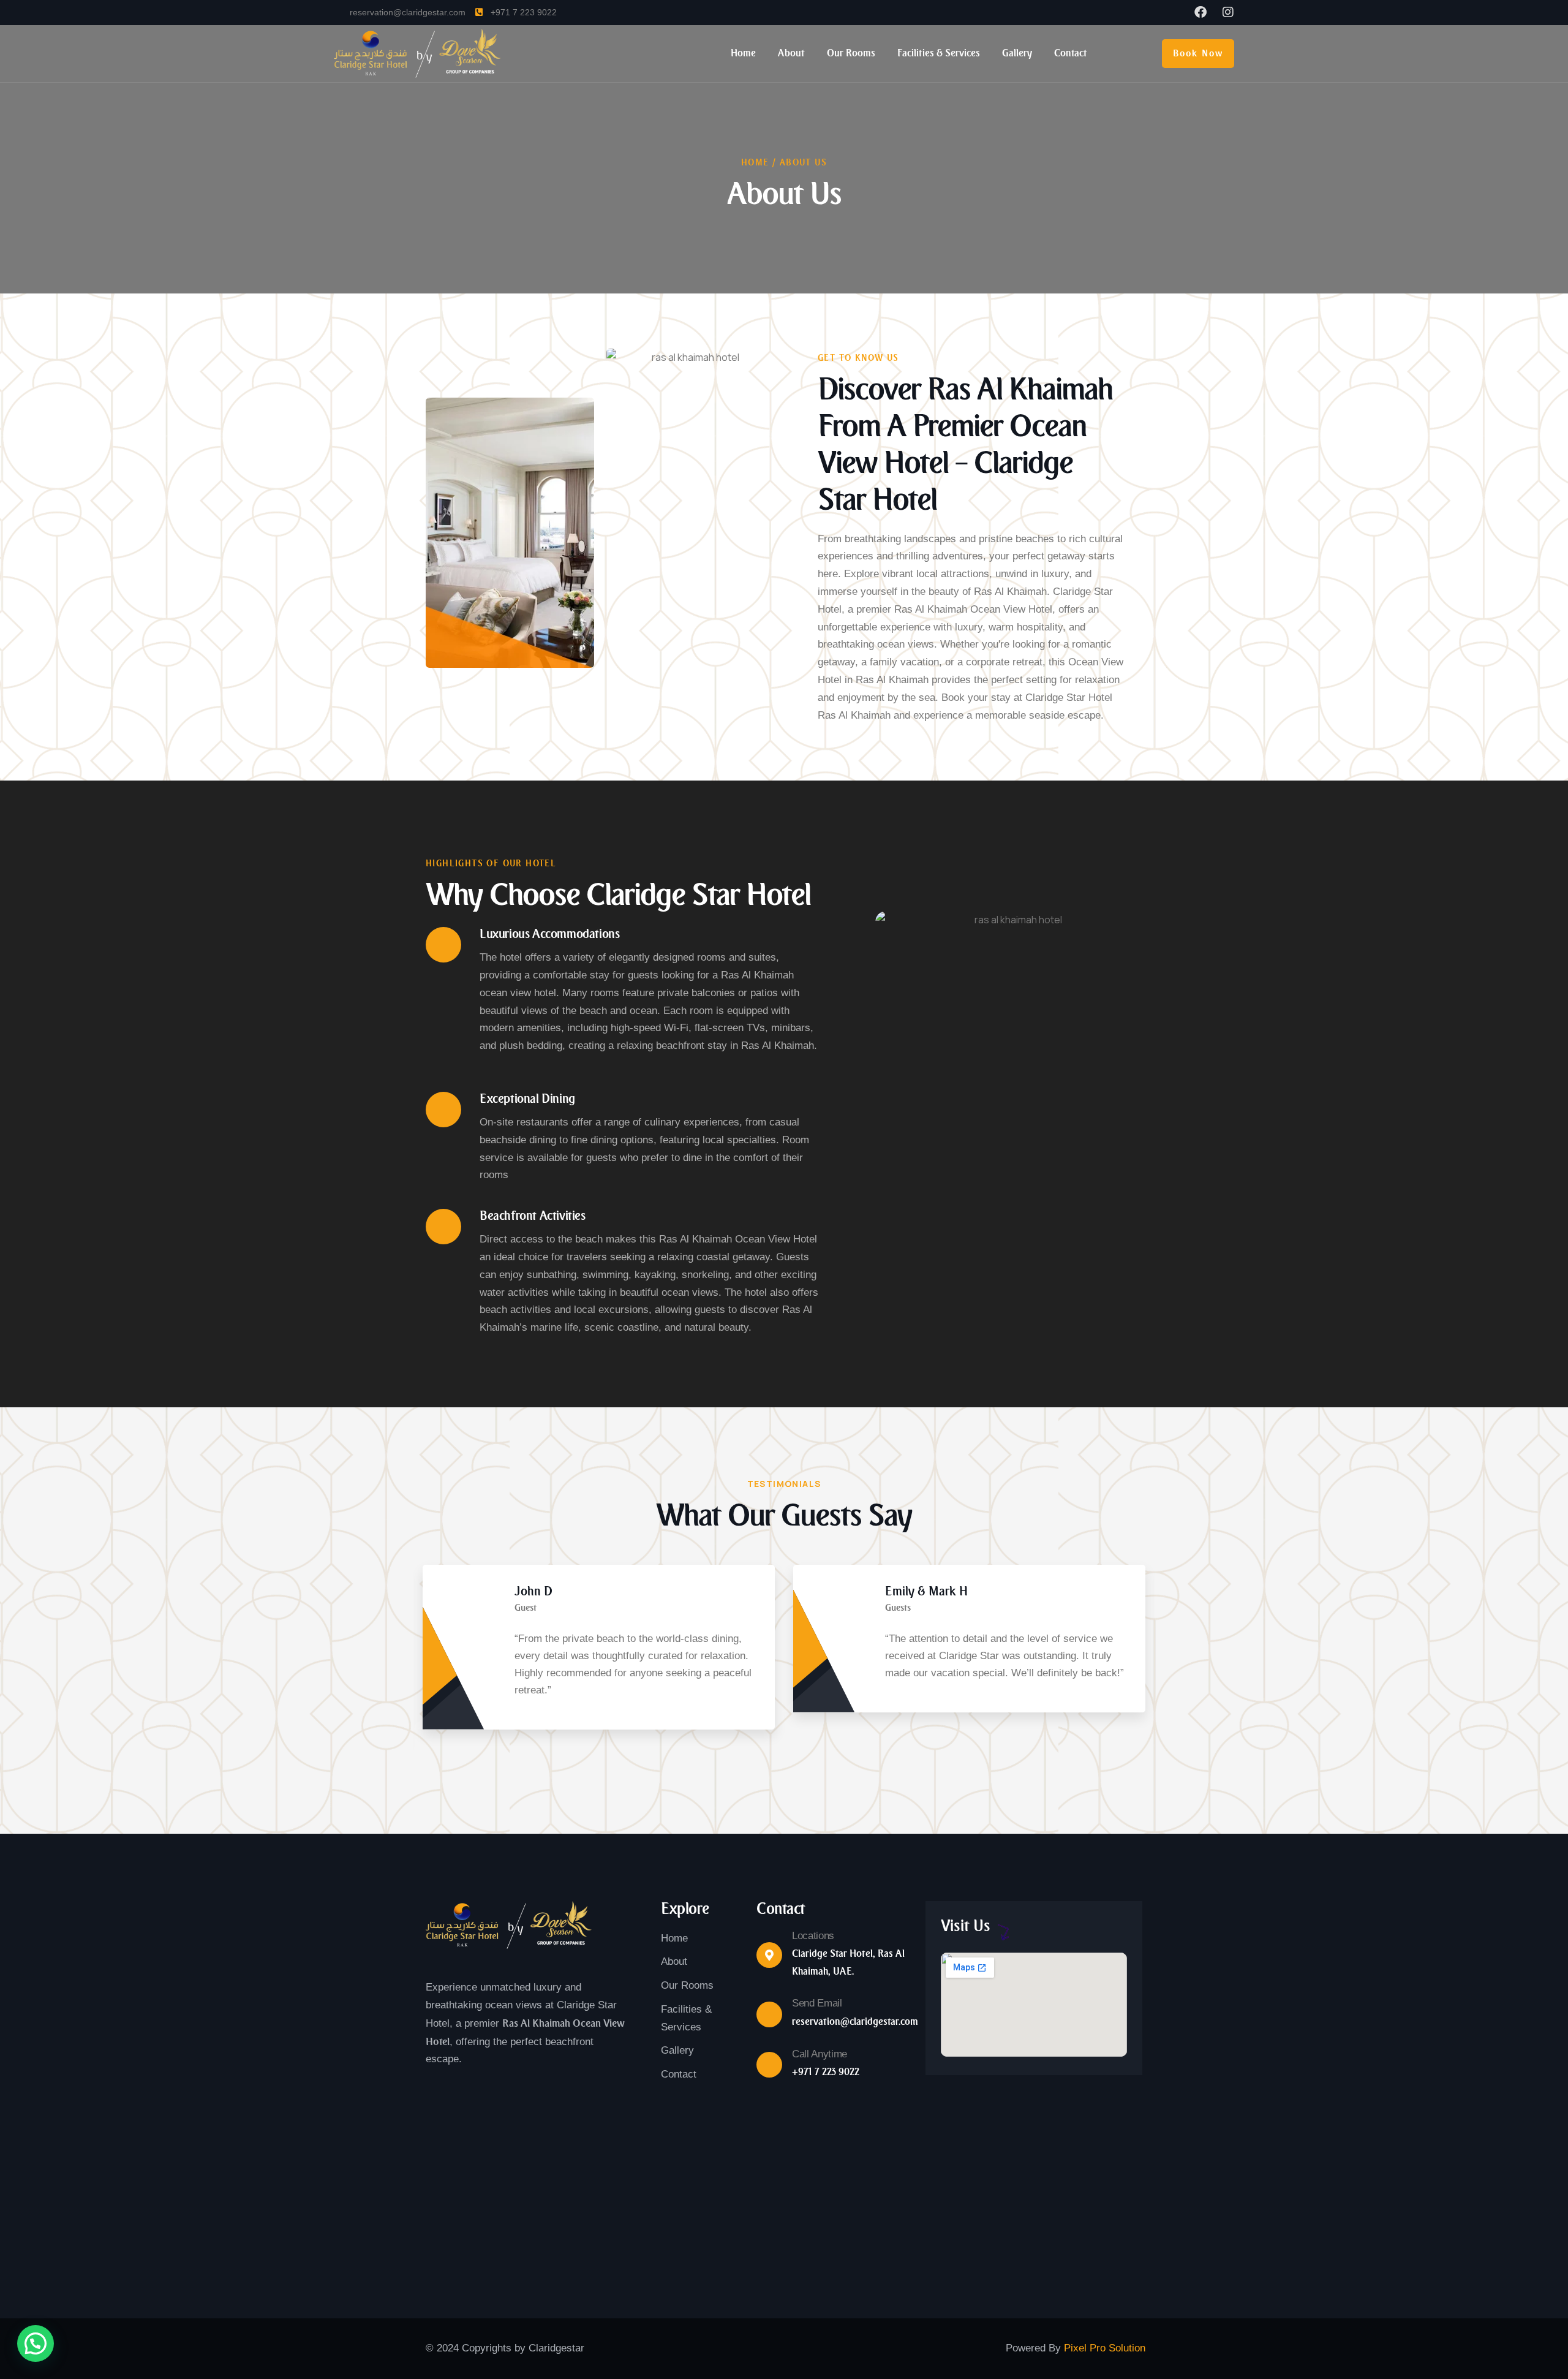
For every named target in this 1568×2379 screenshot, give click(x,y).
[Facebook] (1200, 12)
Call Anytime (820, 2054)
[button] (1152, 1662)
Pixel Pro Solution (1105, 2348)
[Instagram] (1228, 12)
